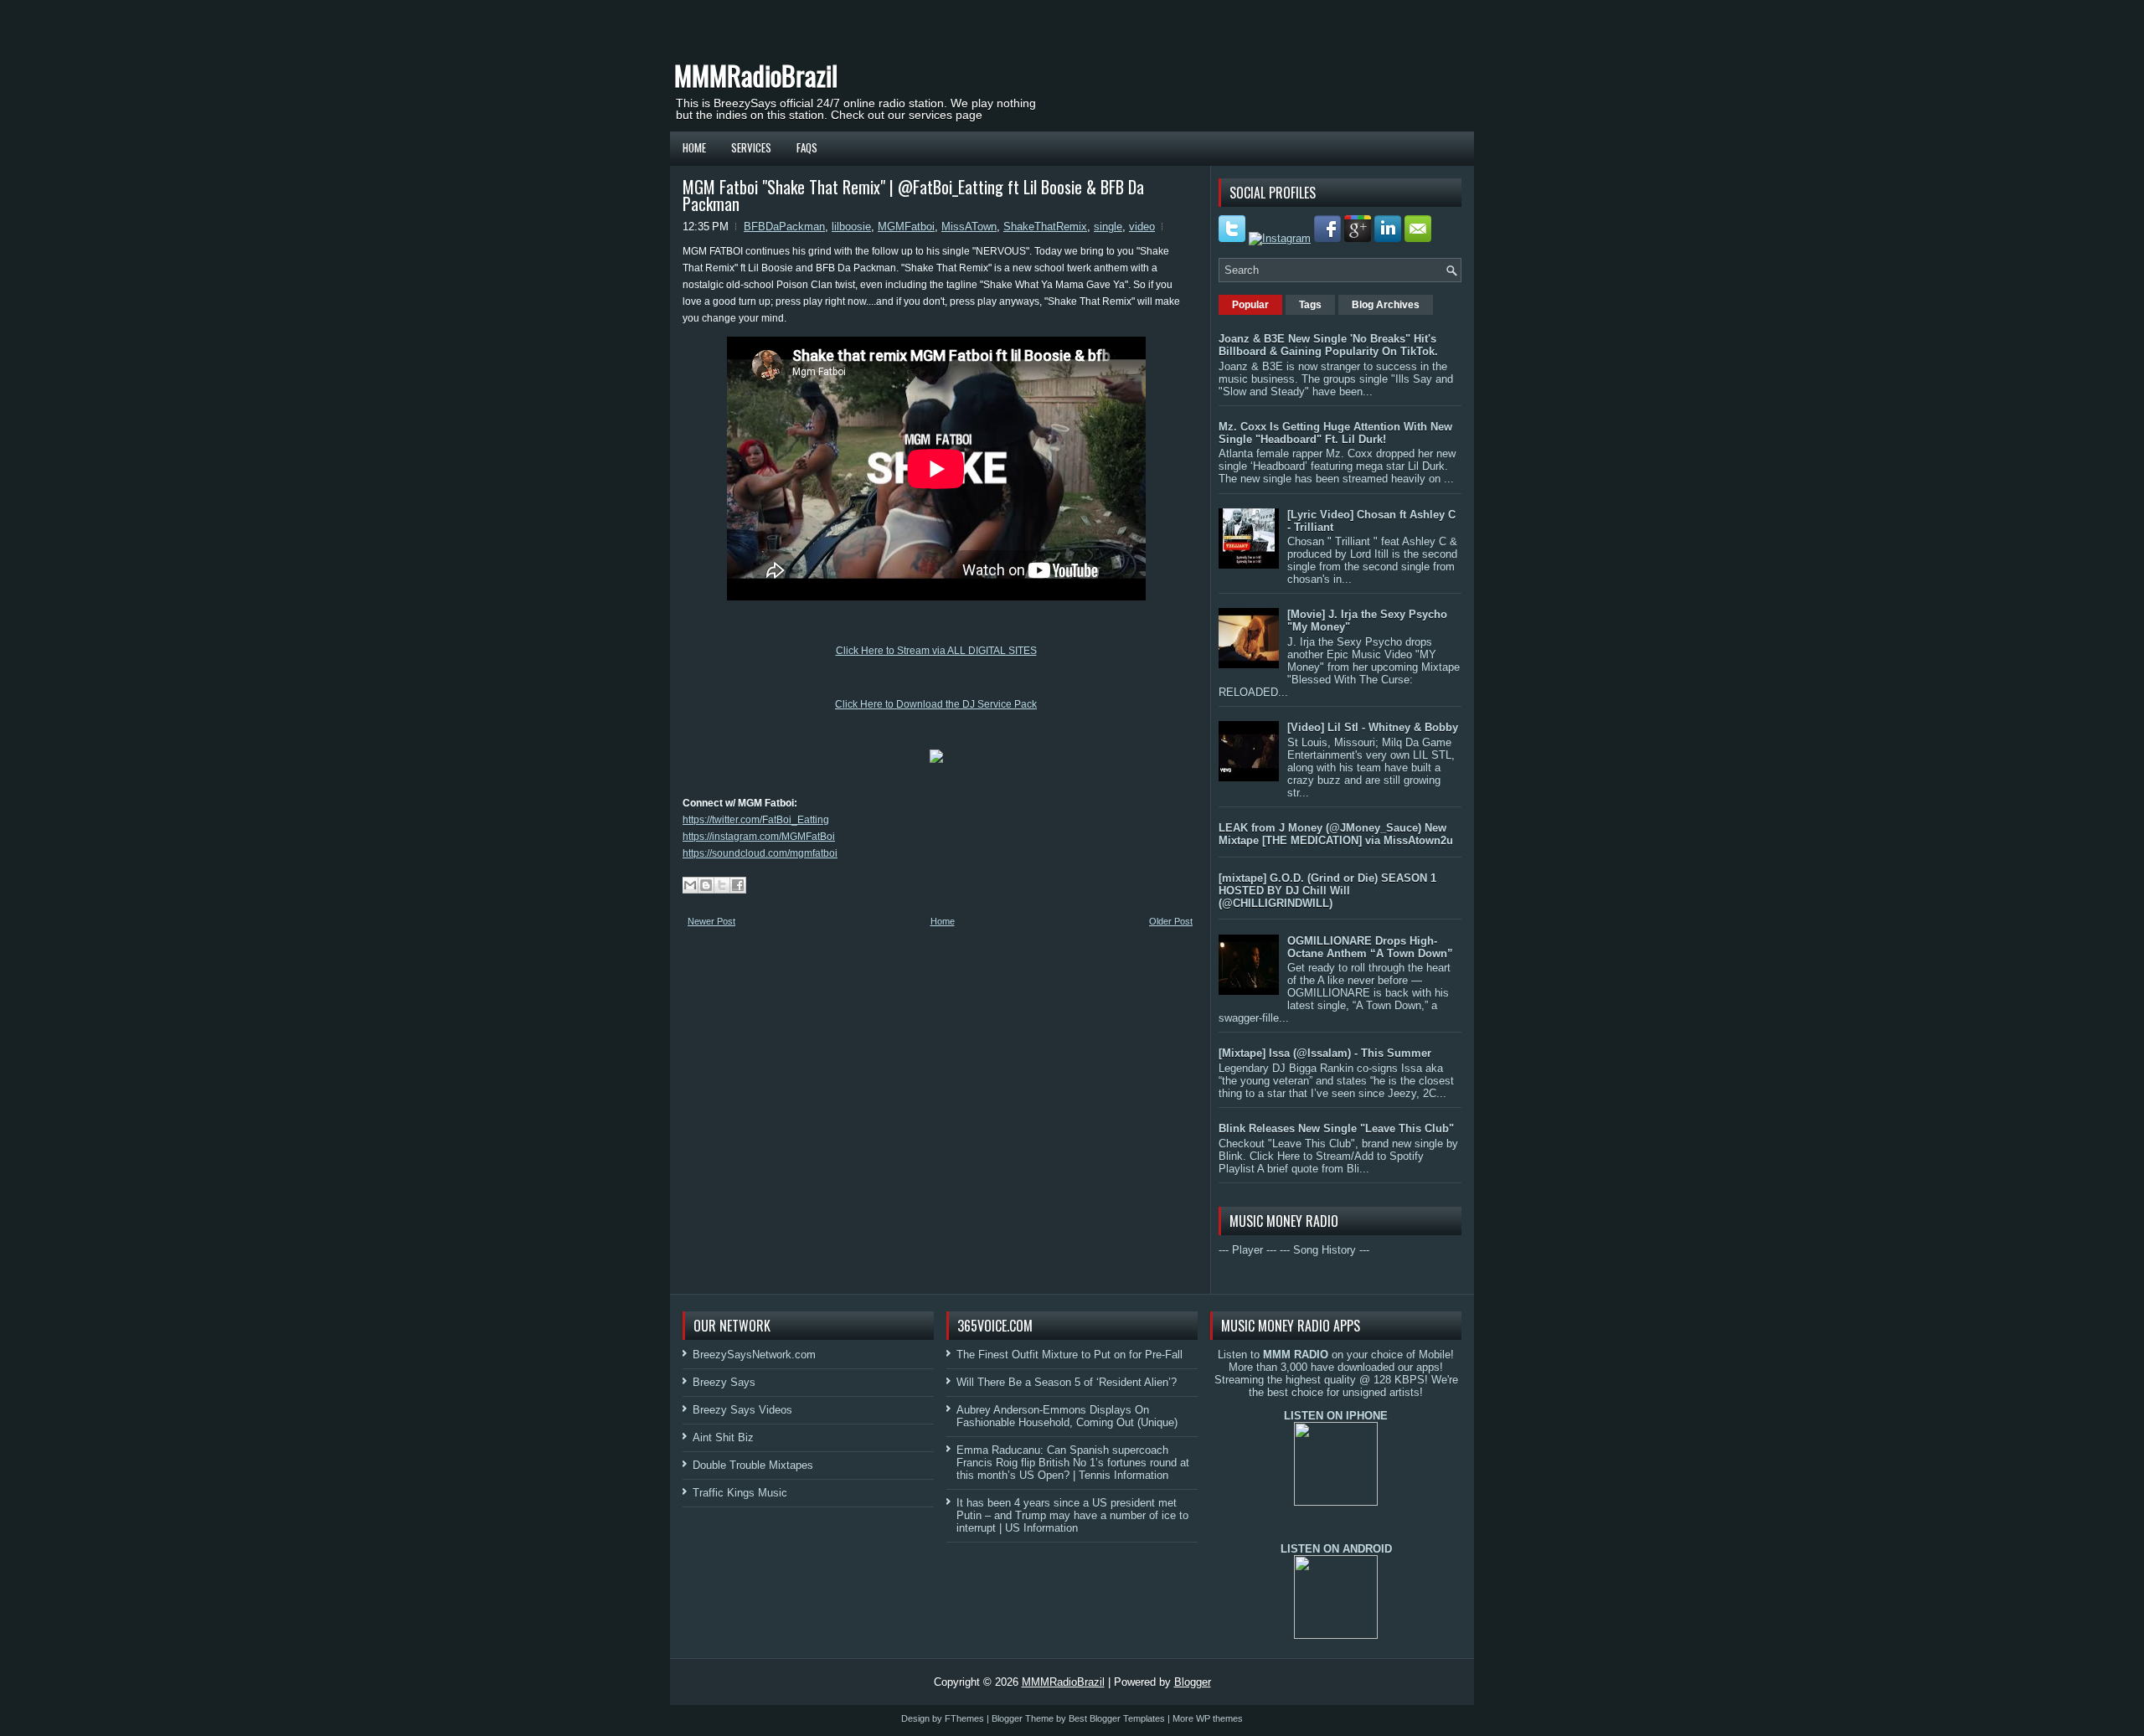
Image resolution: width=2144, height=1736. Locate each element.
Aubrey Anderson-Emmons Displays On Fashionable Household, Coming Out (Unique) (1067, 1416)
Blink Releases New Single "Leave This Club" (1336, 1128)
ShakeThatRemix (1045, 227)
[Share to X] (722, 885)
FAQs (807, 147)
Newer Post (711, 921)
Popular (1250, 305)
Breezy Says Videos (742, 1410)
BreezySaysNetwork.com (754, 1355)
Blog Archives (1386, 305)
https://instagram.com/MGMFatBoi (759, 837)
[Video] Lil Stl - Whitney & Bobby (1373, 727)
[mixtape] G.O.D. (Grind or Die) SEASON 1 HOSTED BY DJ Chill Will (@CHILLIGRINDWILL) (1327, 891)
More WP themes (1208, 1718)
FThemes (964, 1718)
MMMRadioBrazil (756, 75)
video (1142, 227)
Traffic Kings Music (740, 1493)
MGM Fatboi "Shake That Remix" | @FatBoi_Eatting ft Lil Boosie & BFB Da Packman (913, 195)
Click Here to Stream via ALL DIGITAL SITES (936, 651)
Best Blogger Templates (1117, 1718)
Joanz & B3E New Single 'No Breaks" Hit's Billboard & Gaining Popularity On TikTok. (1328, 345)
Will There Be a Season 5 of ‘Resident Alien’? (1067, 1382)
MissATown (969, 227)
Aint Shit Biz (723, 1437)
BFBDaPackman (784, 227)
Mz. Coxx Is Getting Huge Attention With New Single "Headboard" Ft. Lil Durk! (1335, 433)
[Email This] (690, 885)
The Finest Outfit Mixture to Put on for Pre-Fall (1069, 1355)
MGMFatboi (906, 227)
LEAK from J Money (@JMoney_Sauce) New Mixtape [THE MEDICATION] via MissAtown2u (1336, 834)
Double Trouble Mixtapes (753, 1465)
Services (751, 147)
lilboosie (851, 227)
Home (694, 147)
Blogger (1193, 1682)
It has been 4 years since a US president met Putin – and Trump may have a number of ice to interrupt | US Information (1072, 1515)
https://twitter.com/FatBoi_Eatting (756, 820)
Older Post (1171, 921)
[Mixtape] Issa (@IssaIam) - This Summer (1325, 1053)
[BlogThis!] (706, 885)
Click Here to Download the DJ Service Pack (936, 704)
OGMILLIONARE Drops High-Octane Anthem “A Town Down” (1370, 947)
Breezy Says (724, 1382)
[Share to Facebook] (738, 885)
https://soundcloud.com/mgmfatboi (760, 853)
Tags (1310, 305)
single (1108, 227)
